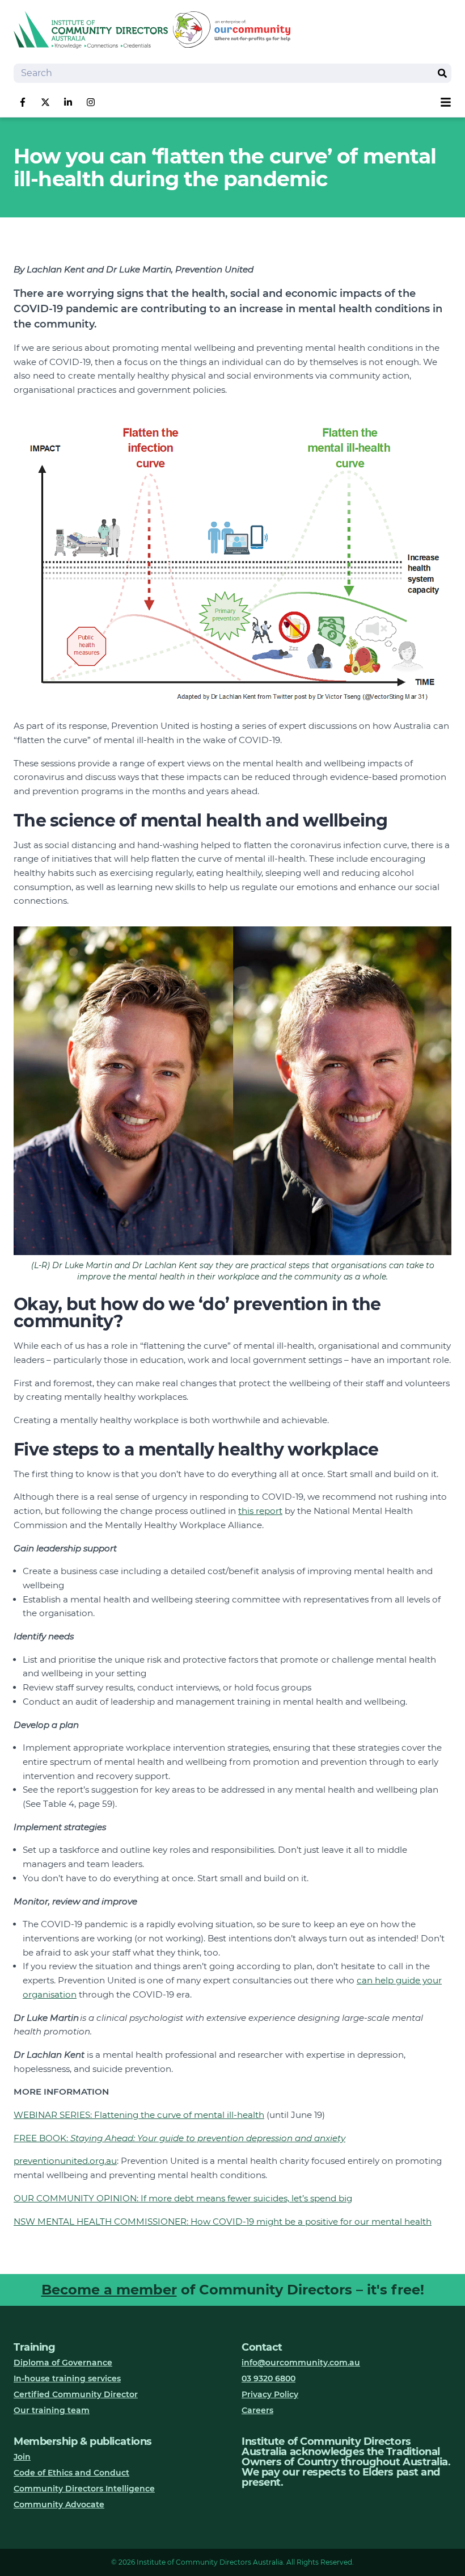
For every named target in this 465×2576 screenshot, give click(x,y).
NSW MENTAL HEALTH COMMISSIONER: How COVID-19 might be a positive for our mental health (223, 2222)
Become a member (109, 2290)
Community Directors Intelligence (84, 2489)
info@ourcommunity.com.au (301, 2363)
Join (22, 2457)
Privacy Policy (270, 2394)
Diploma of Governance (63, 2363)
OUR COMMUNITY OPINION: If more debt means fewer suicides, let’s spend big (183, 2198)
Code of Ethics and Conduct (71, 2473)
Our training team (52, 2410)
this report (260, 1511)
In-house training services (67, 2378)
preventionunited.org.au (65, 2161)
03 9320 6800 (269, 2378)
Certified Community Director (76, 2394)
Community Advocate (59, 2504)
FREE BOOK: (179, 2138)
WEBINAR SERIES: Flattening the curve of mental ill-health (139, 2115)
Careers (257, 2410)
